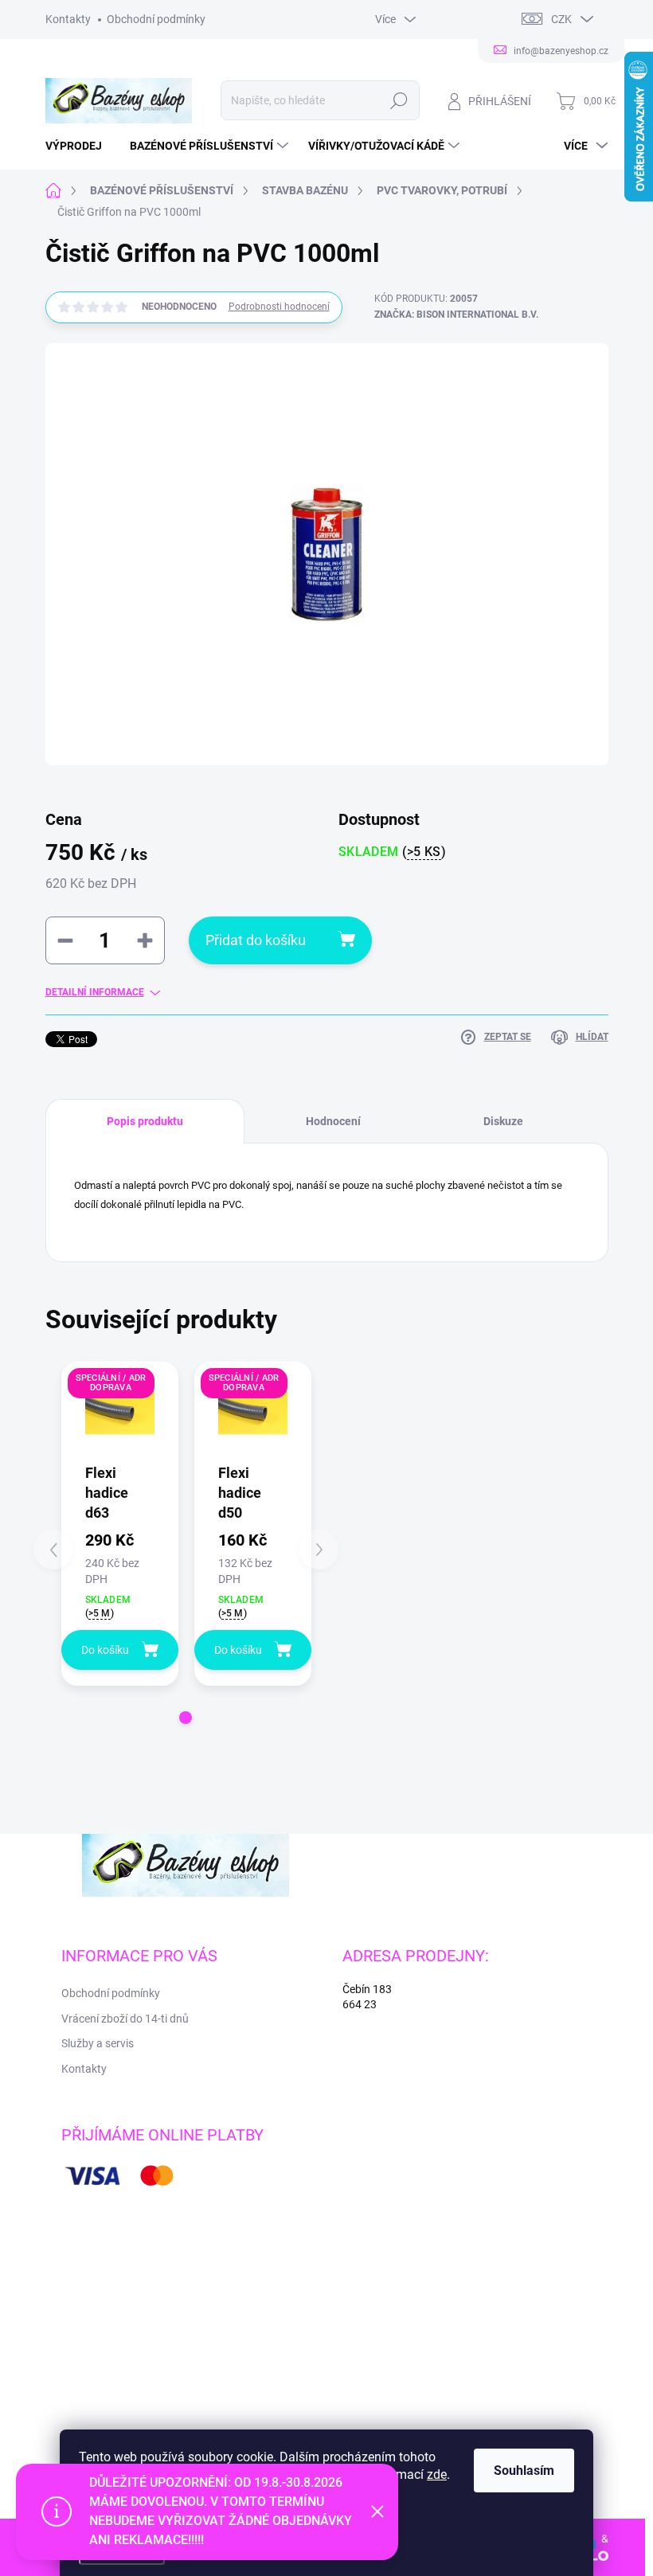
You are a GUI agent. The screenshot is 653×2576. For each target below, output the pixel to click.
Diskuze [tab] (503, 1121)
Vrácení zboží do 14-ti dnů (125, 2019)
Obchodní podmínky (156, 19)
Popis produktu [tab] (145, 1121)
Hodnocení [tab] (333, 1121)
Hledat (399, 100)
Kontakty (68, 19)
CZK (561, 19)
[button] (186, 1718)
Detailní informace (95, 992)
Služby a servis (98, 2043)
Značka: (456, 315)
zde (437, 2474)
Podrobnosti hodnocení (279, 307)
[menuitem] (80, 146)
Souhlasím (524, 2470)
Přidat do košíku (256, 940)
